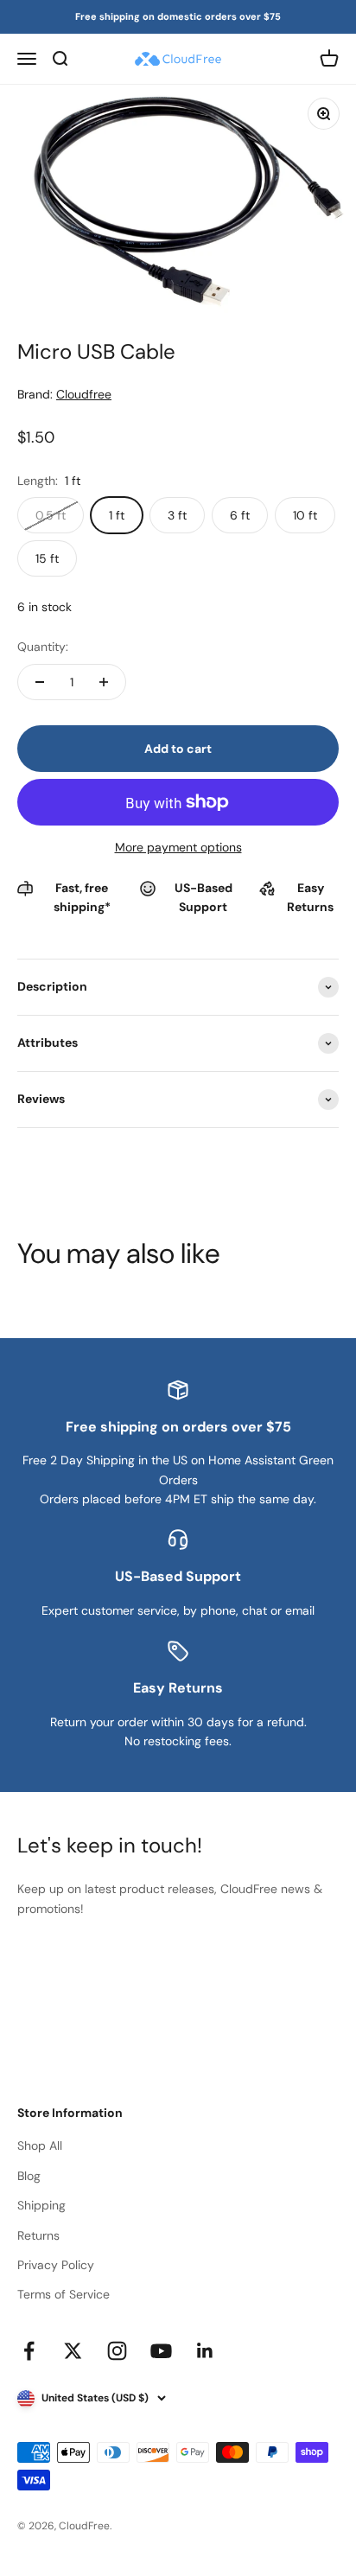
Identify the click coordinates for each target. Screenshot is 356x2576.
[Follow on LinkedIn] (205, 2351)
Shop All (40, 2146)
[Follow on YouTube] (161, 2351)
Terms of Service (64, 2294)
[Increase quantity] (104, 682)
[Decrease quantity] (40, 682)
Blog (29, 2176)
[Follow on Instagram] (117, 2351)
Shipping (41, 2205)
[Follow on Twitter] (73, 2351)
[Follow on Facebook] (29, 2351)
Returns (38, 2235)
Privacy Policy (56, 2265)
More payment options (178, 847)
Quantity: (43, 647)
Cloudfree (84, 394)
